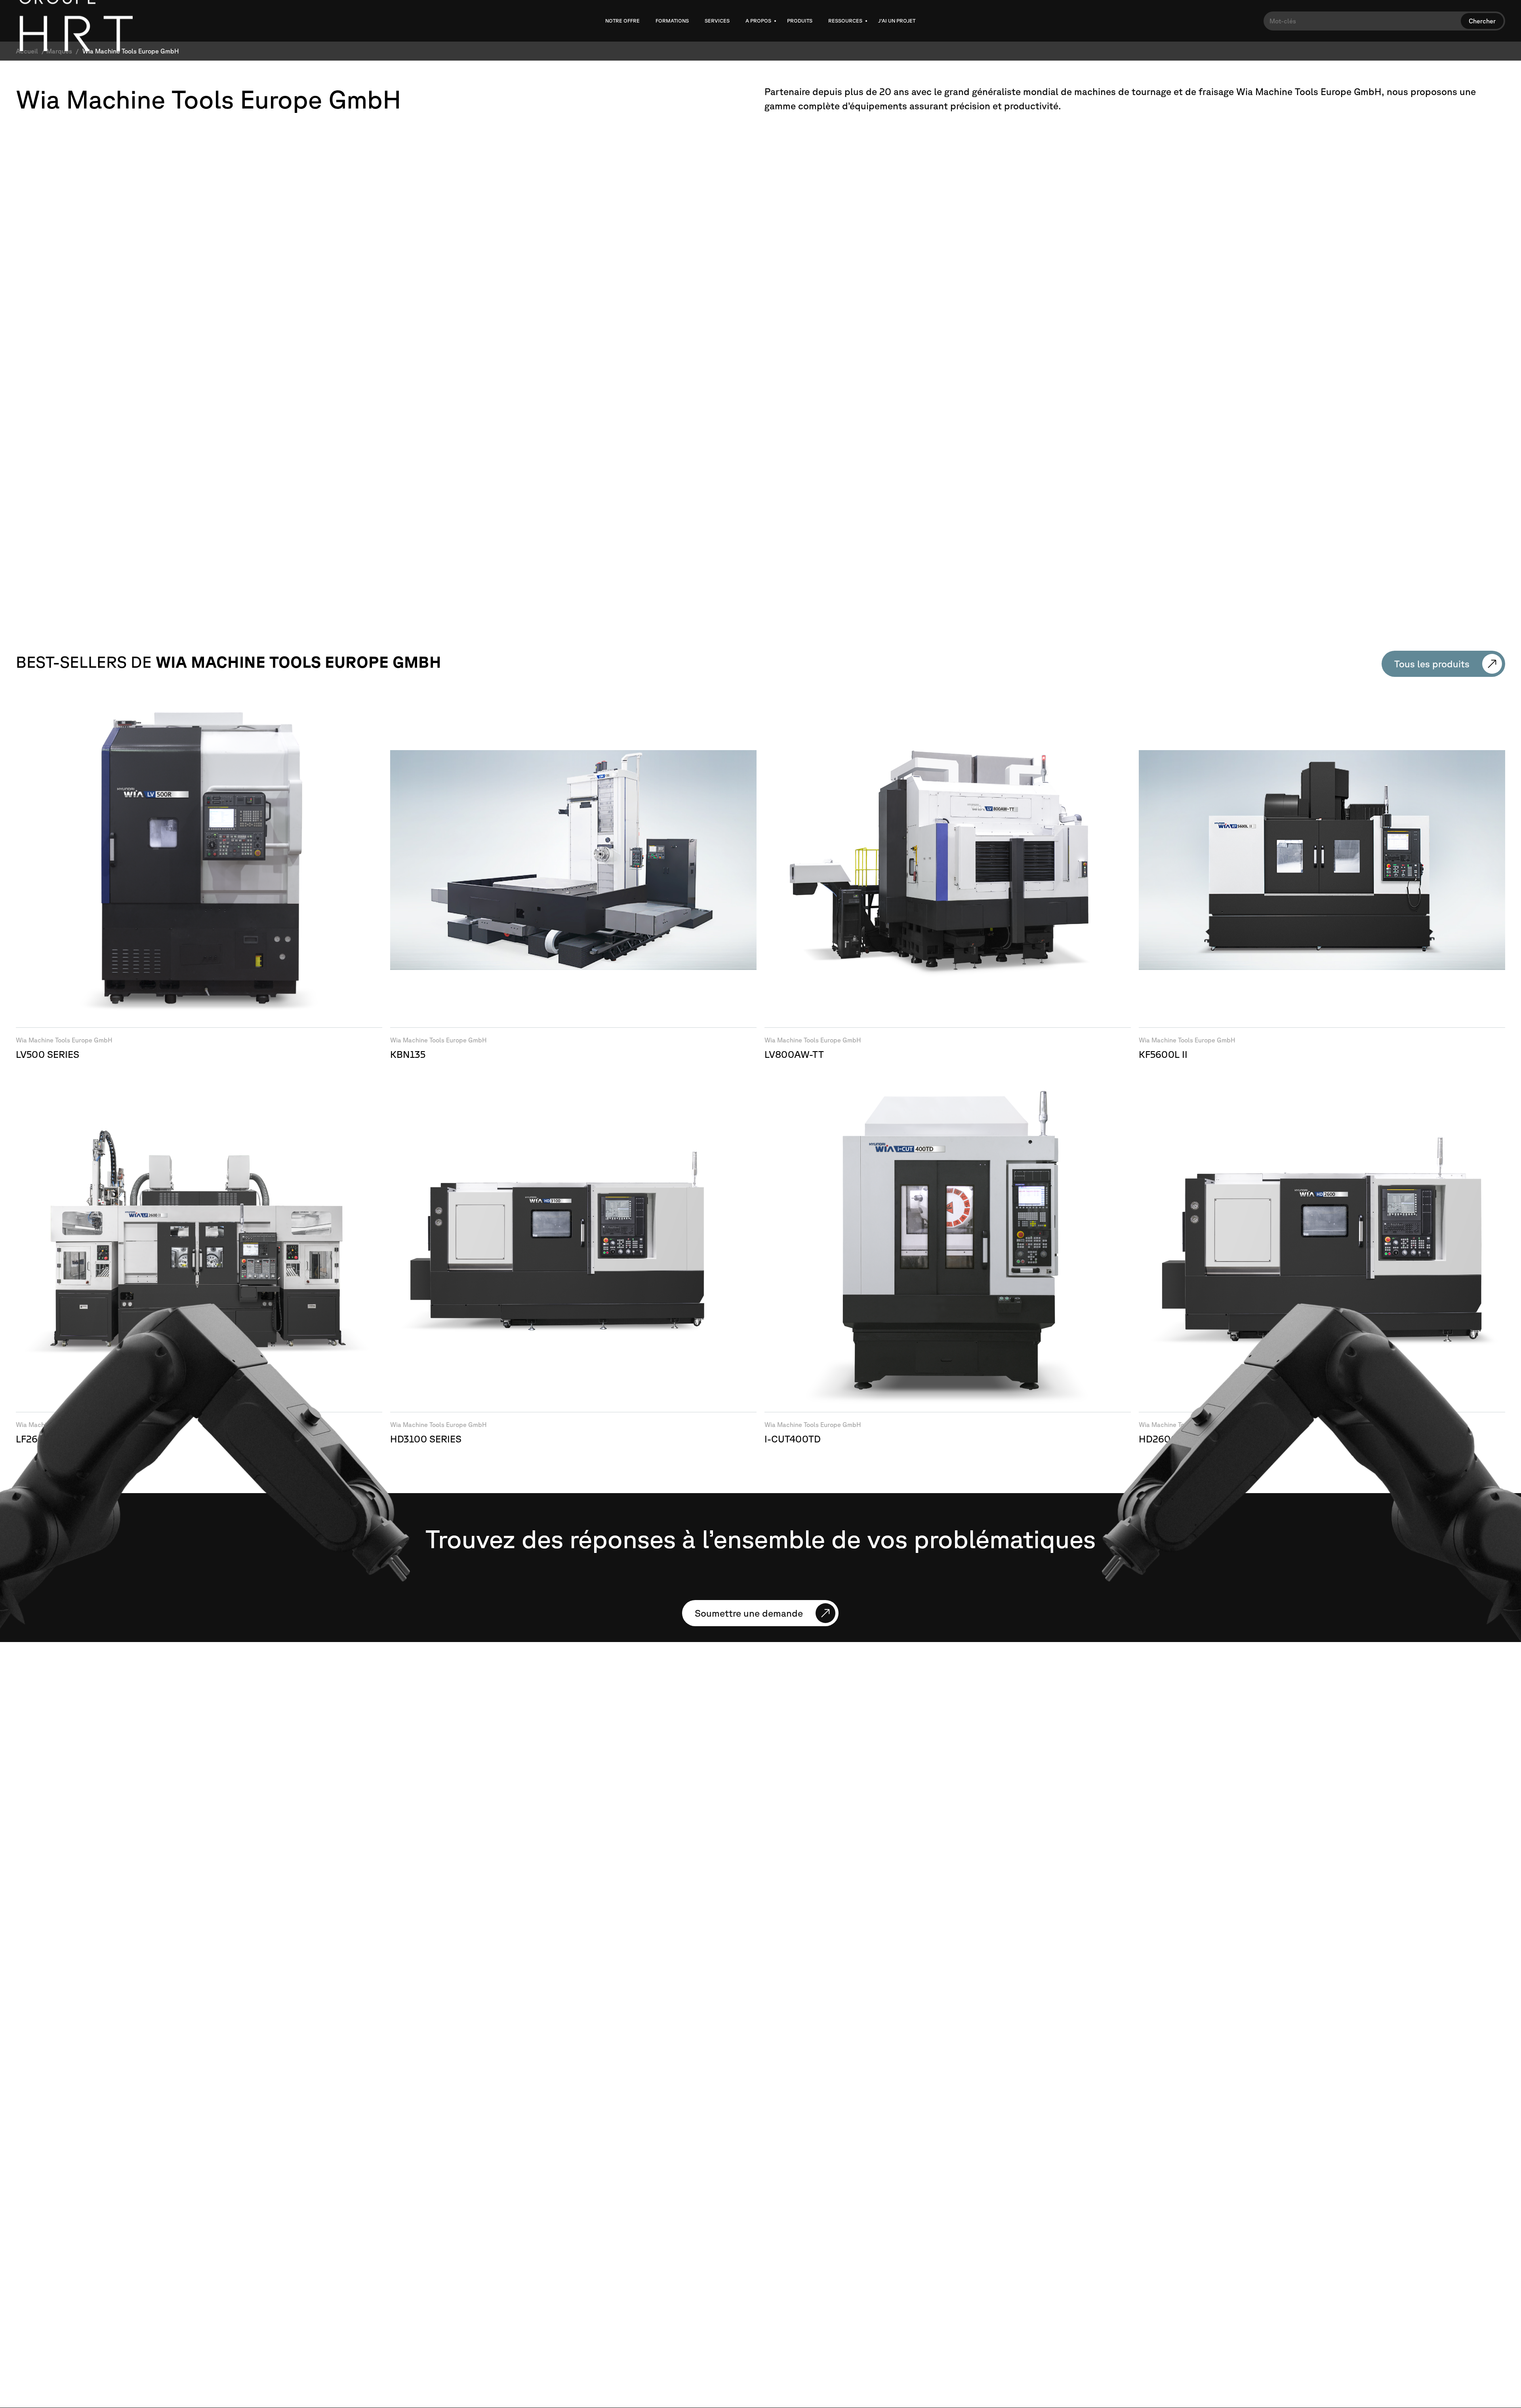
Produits (800, 21)
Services (717, 21)
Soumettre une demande (749, 1613)
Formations (672, 21)
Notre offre (622, 21)
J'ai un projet (897, 21)
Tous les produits (1432, 664)
